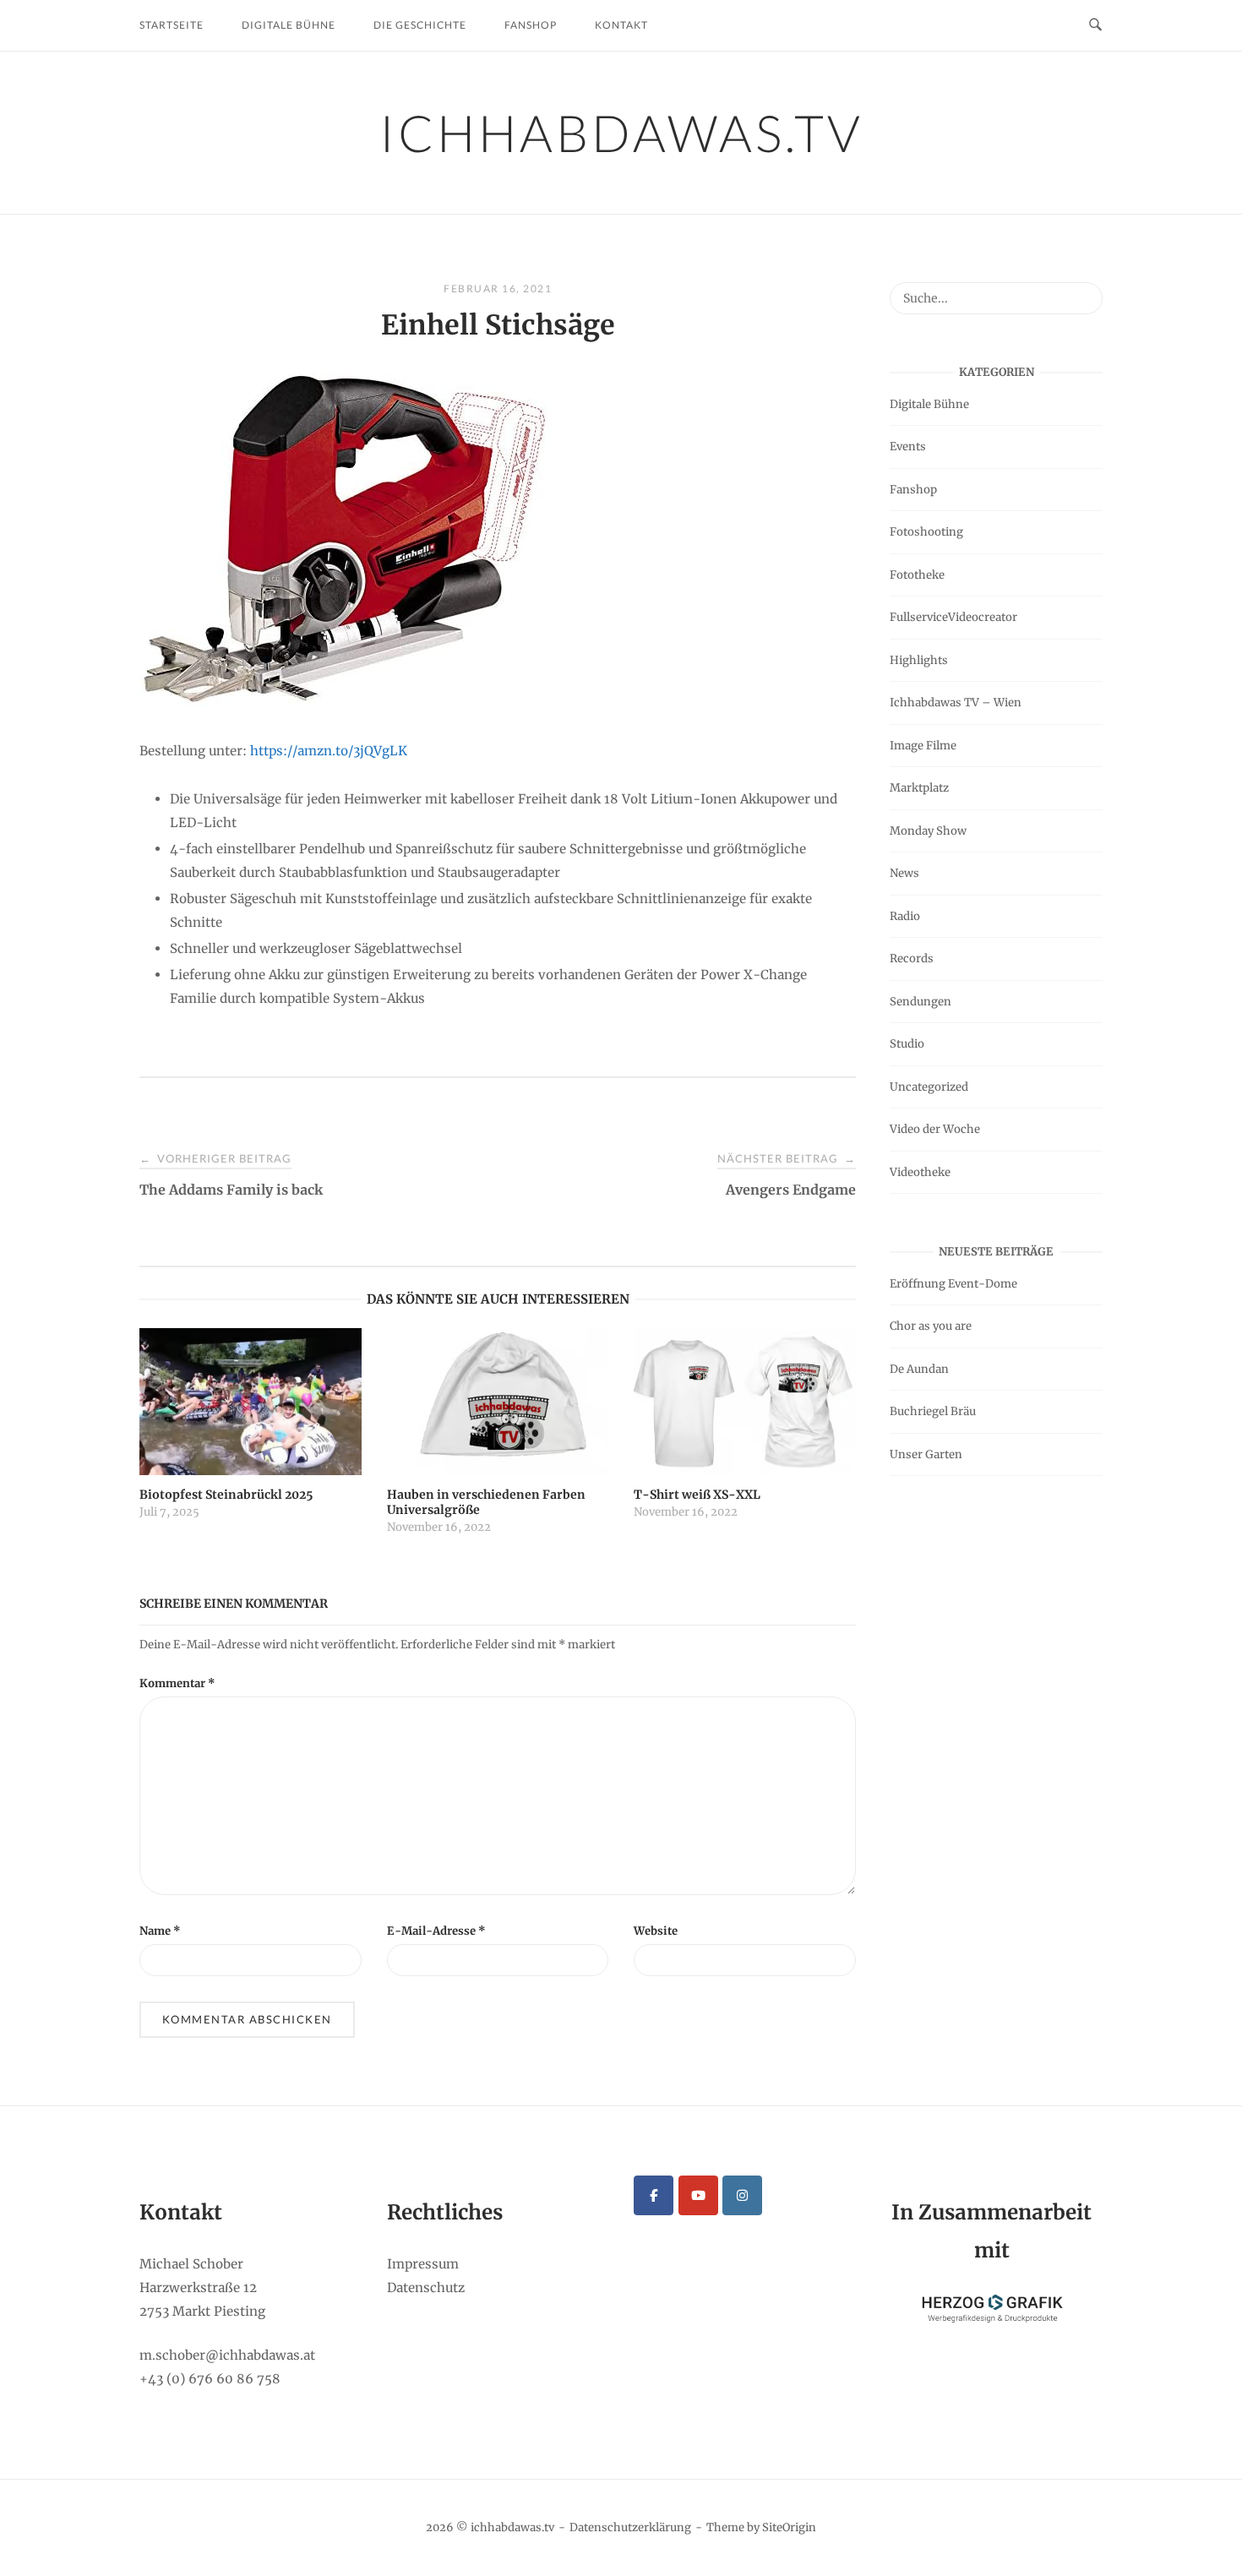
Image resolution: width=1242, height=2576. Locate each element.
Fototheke (917, 575)
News (904, 873)
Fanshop (531, 25)
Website (656, 1931)
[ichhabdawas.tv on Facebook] (654, 2195)
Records (912, 959)
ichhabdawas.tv (621, 133)
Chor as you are (931, 1326)
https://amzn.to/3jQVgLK (329, 751)
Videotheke (920, 1172)
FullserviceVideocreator (953, 617)
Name (160, 1931)
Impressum (423, 2264)
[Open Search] (1095, 25)
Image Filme (923, 746)
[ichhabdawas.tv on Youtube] (698, 2195)
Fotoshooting (926, 532)
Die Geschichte (420, 25)
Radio (905, 916)
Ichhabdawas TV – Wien (956, 703)
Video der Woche (935, 1129)
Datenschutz (426, 2287)
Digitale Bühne (289, 25)
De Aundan (919, 1369)
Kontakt (621, 25)
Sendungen (921, 1002)
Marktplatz (919, 788)
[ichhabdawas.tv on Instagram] (742, 2195)
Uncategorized (929, 1087)
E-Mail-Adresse (436, 1931)
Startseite (172, 25)
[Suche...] (1084, 291)
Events (908, 447)
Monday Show (928, 831)
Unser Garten (926, 1454)
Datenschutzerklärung (630, 2527)
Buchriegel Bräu (933, 1411)
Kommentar (177, 1683)
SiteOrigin (789, 2527)
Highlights (919, 660)
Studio (907, 1044)
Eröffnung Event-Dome (953, 1284)
